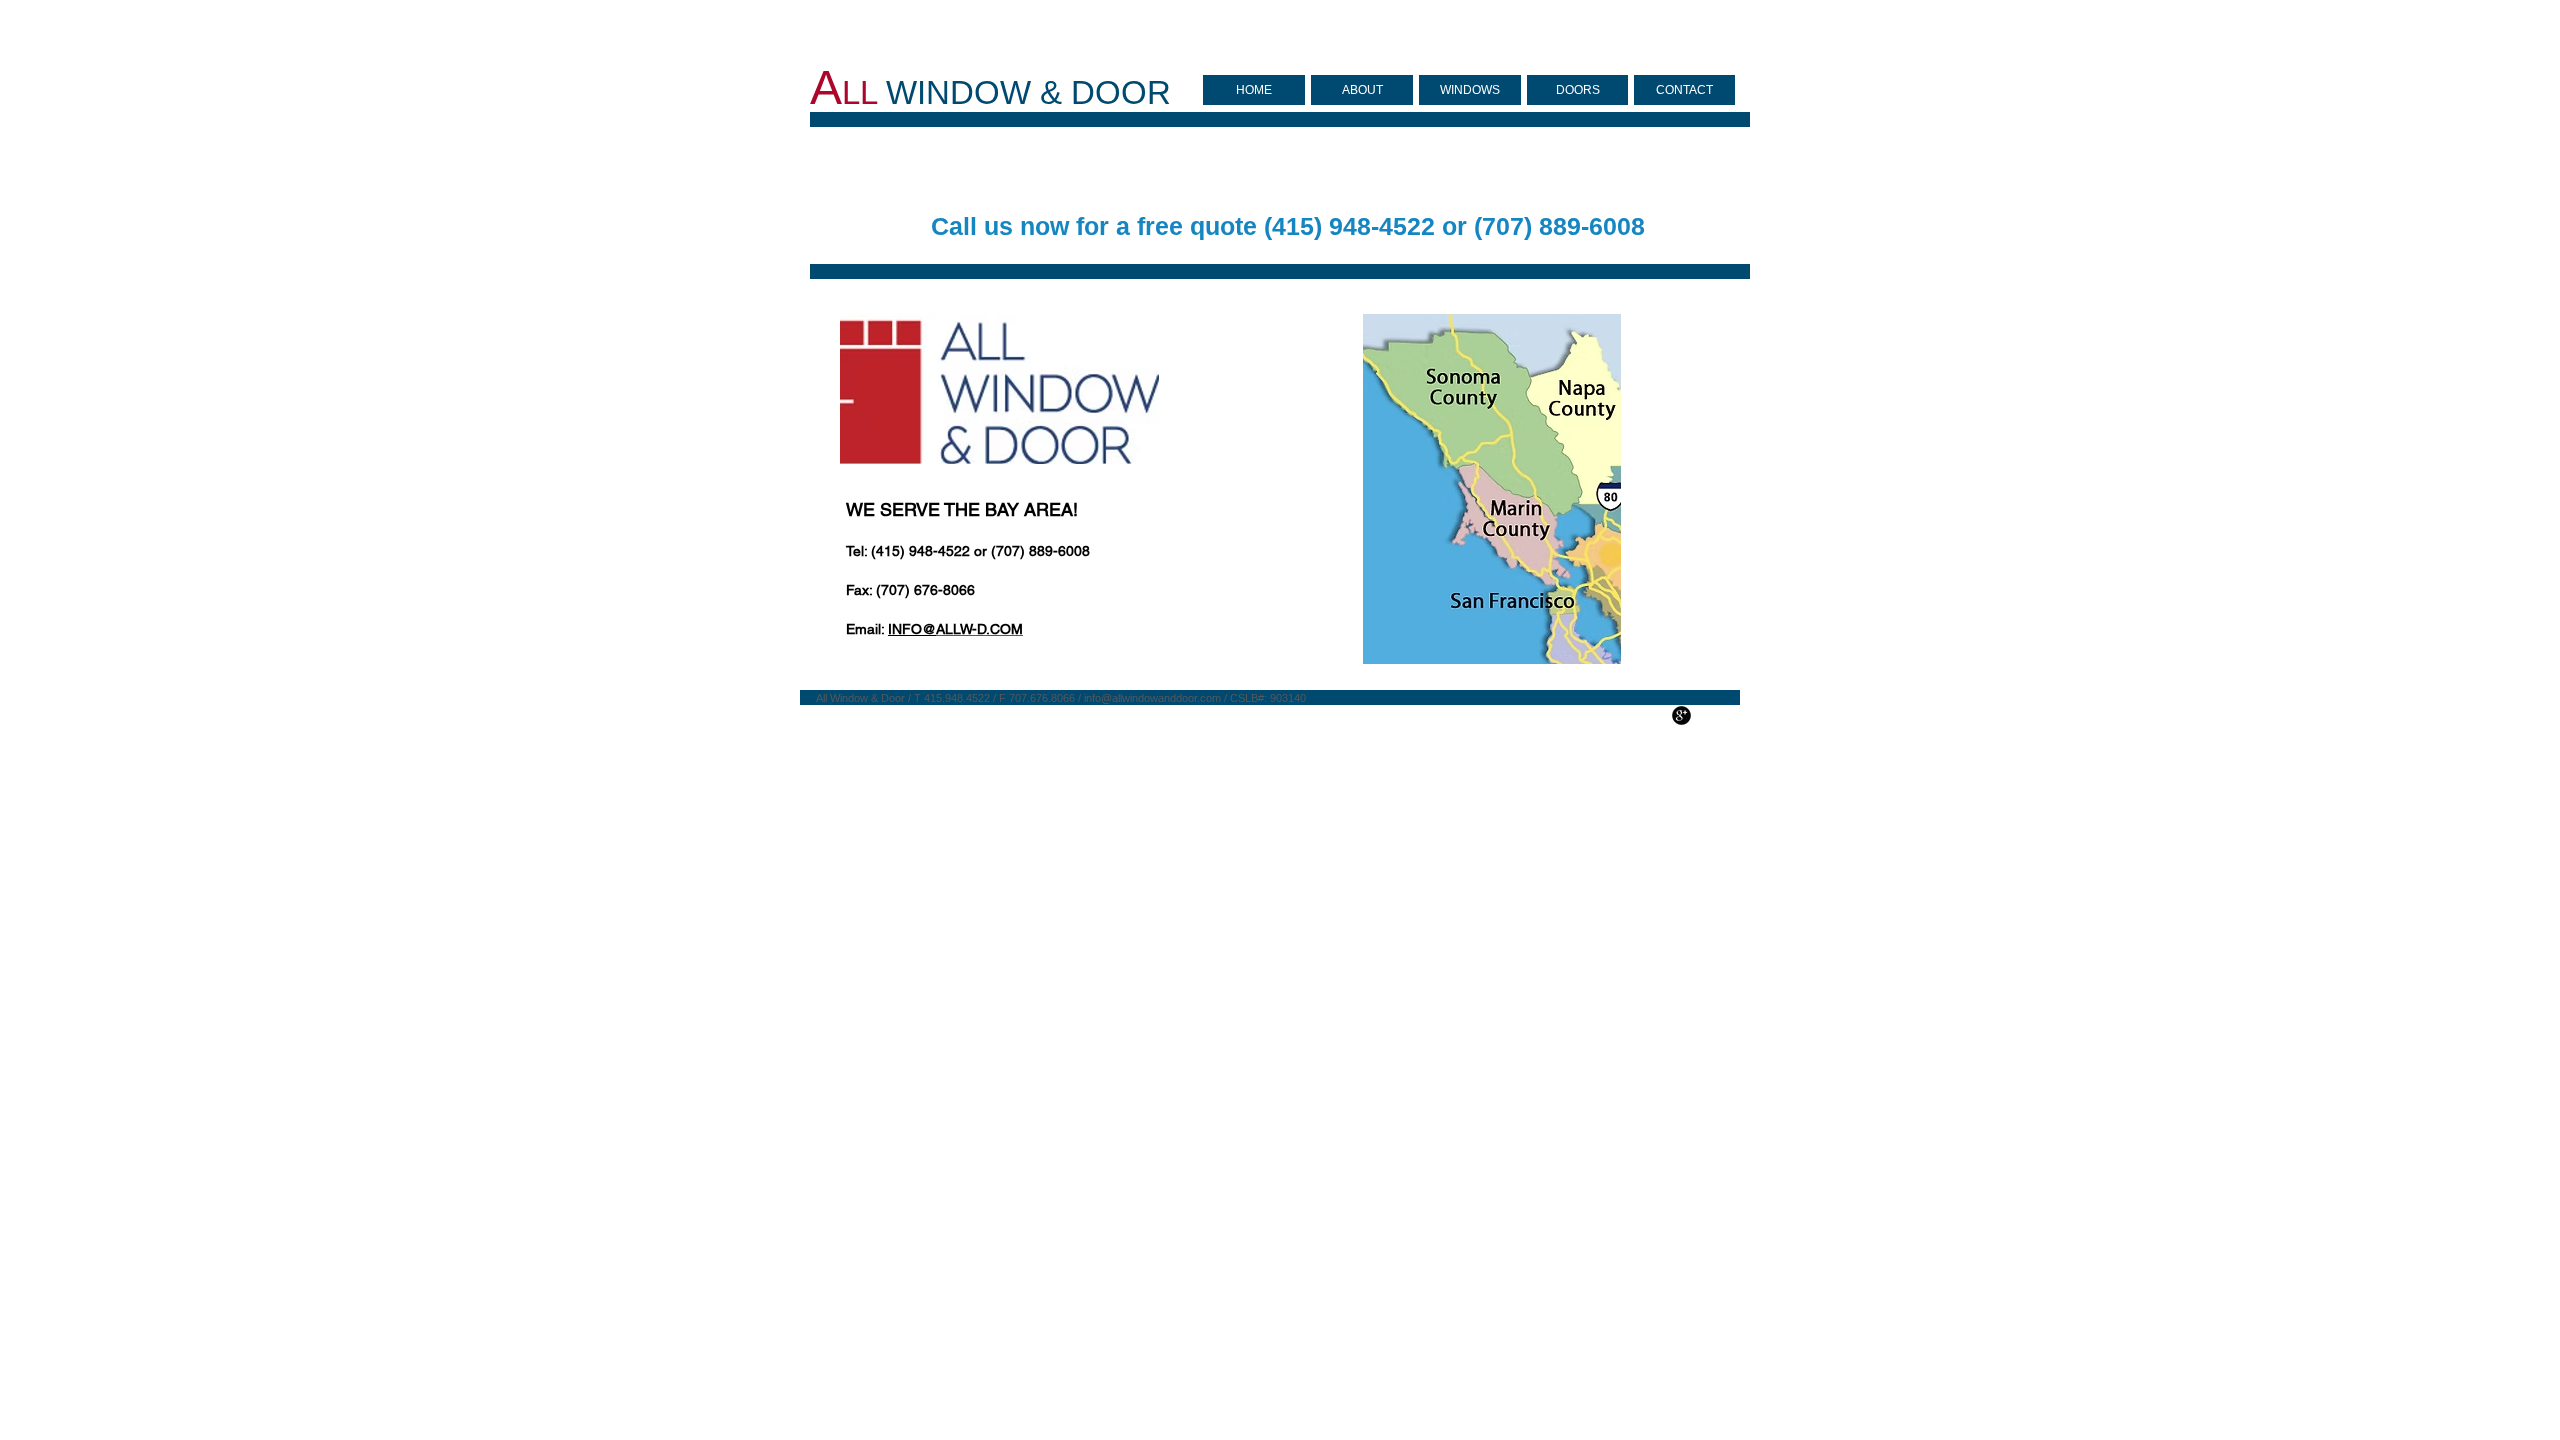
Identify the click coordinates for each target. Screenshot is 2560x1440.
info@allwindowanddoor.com (1152, 698)
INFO (905, 629)
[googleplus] (1681, 715)
